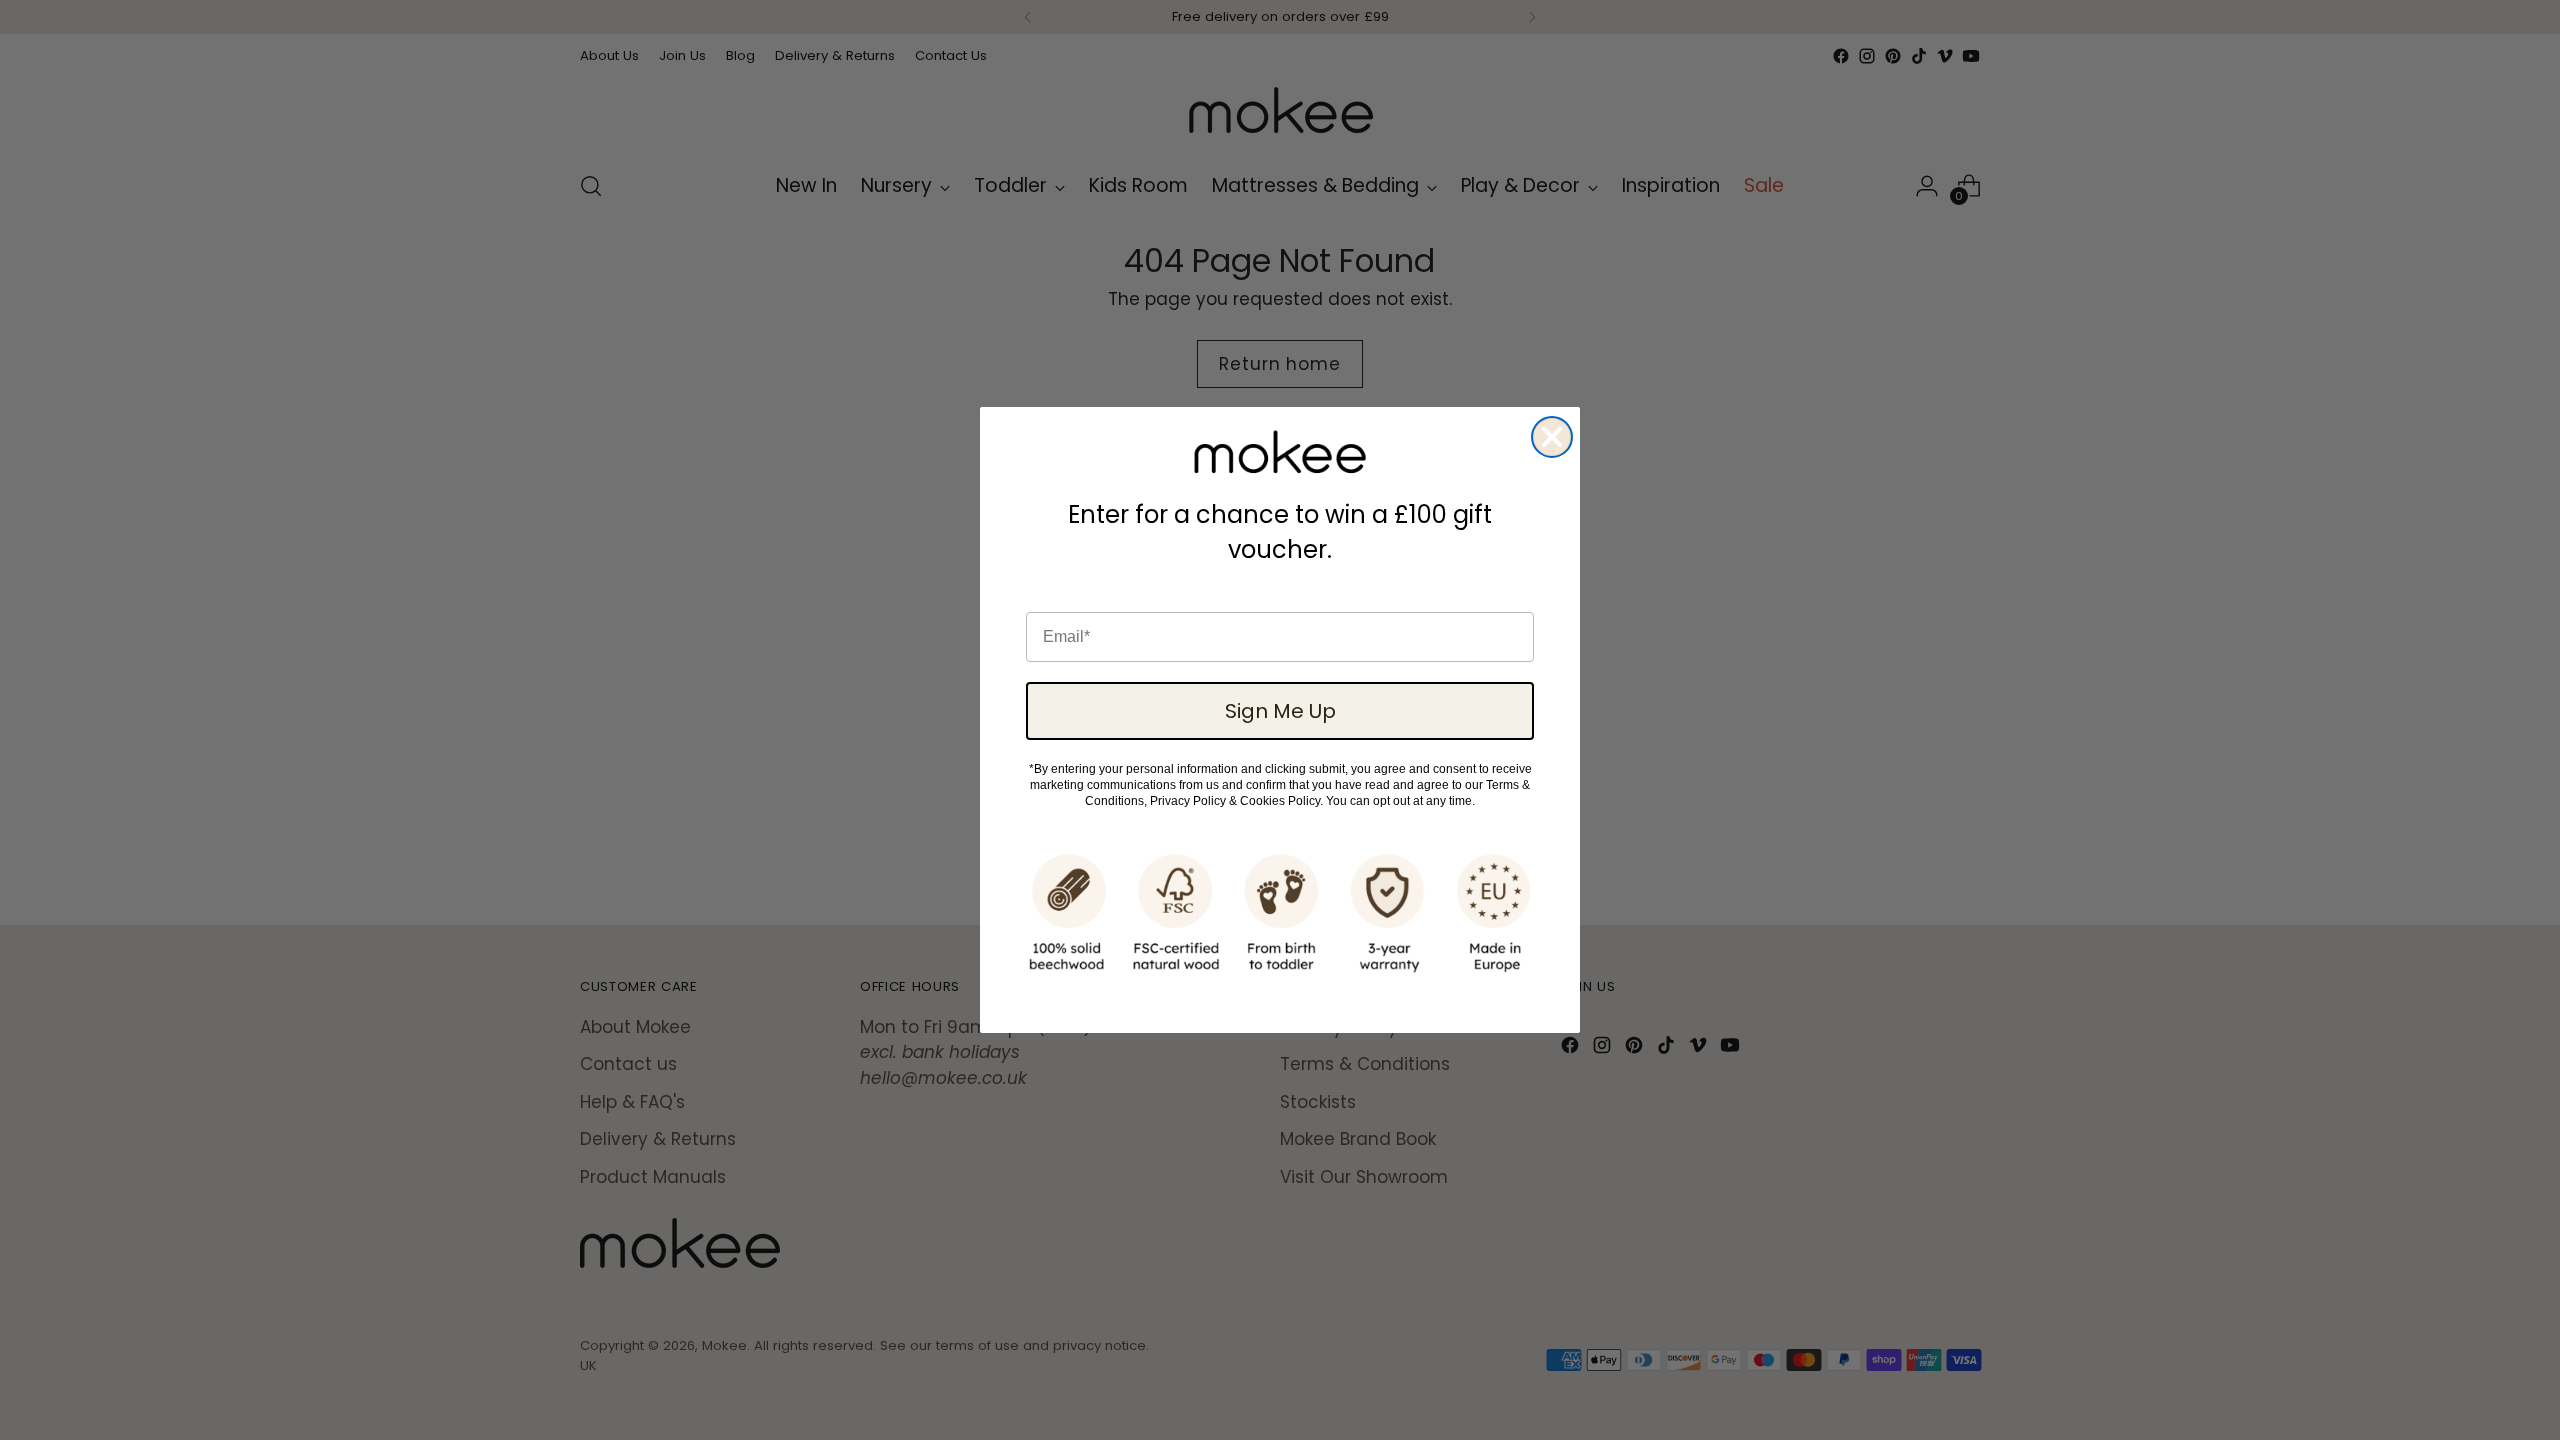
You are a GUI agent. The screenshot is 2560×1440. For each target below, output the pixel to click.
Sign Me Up (1280, 711)
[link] (1280, 452)
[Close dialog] (1552, 437)
